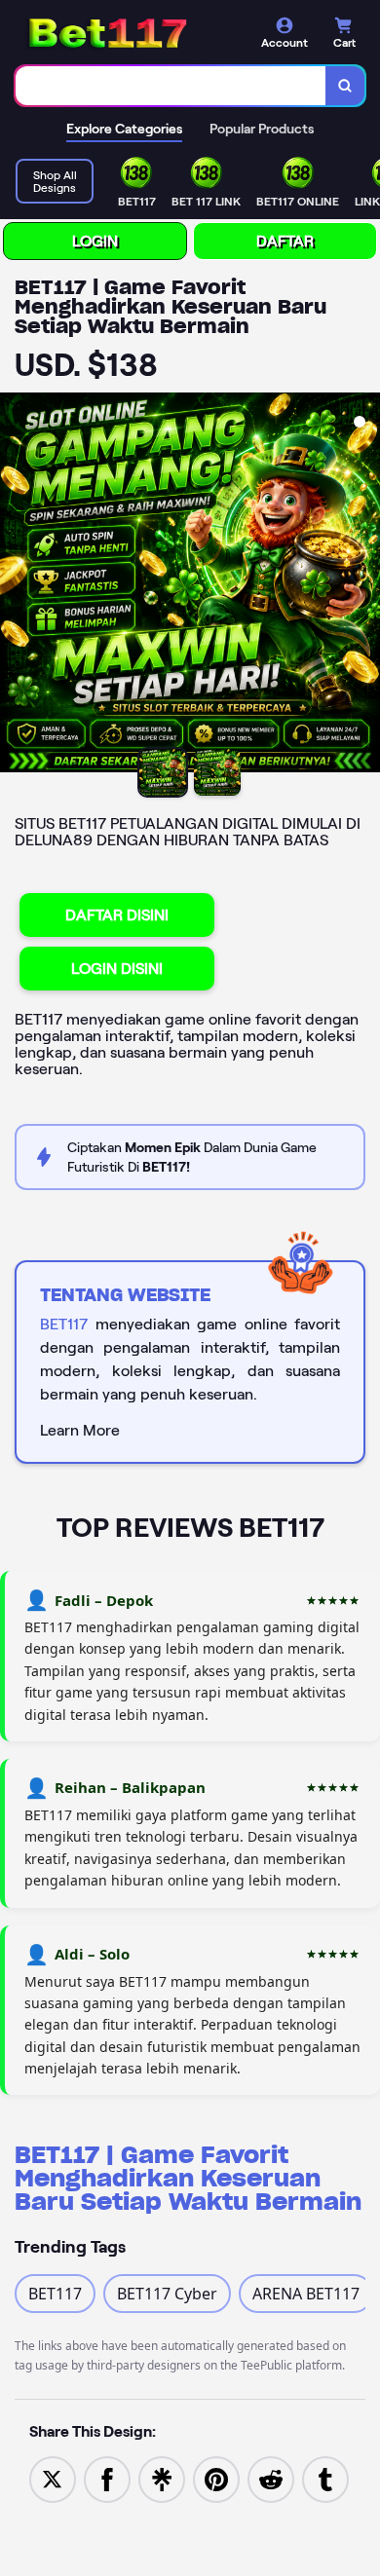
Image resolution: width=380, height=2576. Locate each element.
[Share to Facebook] (107, 2479)
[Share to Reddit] (271, 2479)
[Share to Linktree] (162, 2479)
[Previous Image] (16, 585)
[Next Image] (364, 585)
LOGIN (95, 241)
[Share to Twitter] (53, 2479)
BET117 (64, 1324)
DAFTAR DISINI (117, 915)
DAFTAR (285, 241)
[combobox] (171, 86)
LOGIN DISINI (117, 969)
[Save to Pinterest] (216, 2479)
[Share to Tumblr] (325, 2479)
